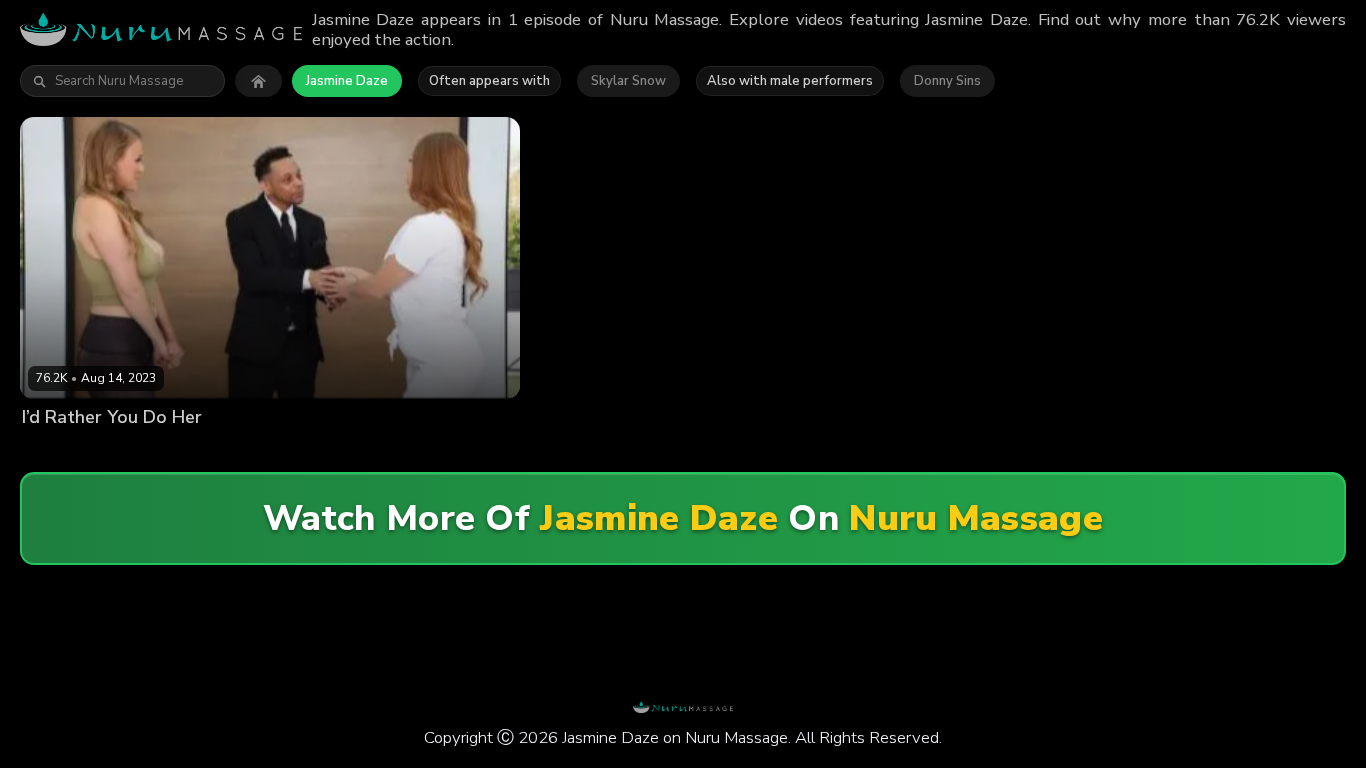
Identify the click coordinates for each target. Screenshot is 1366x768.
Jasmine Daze (347, 81)
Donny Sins (947, 81)
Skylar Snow (628, 81)
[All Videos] (258, 81)
